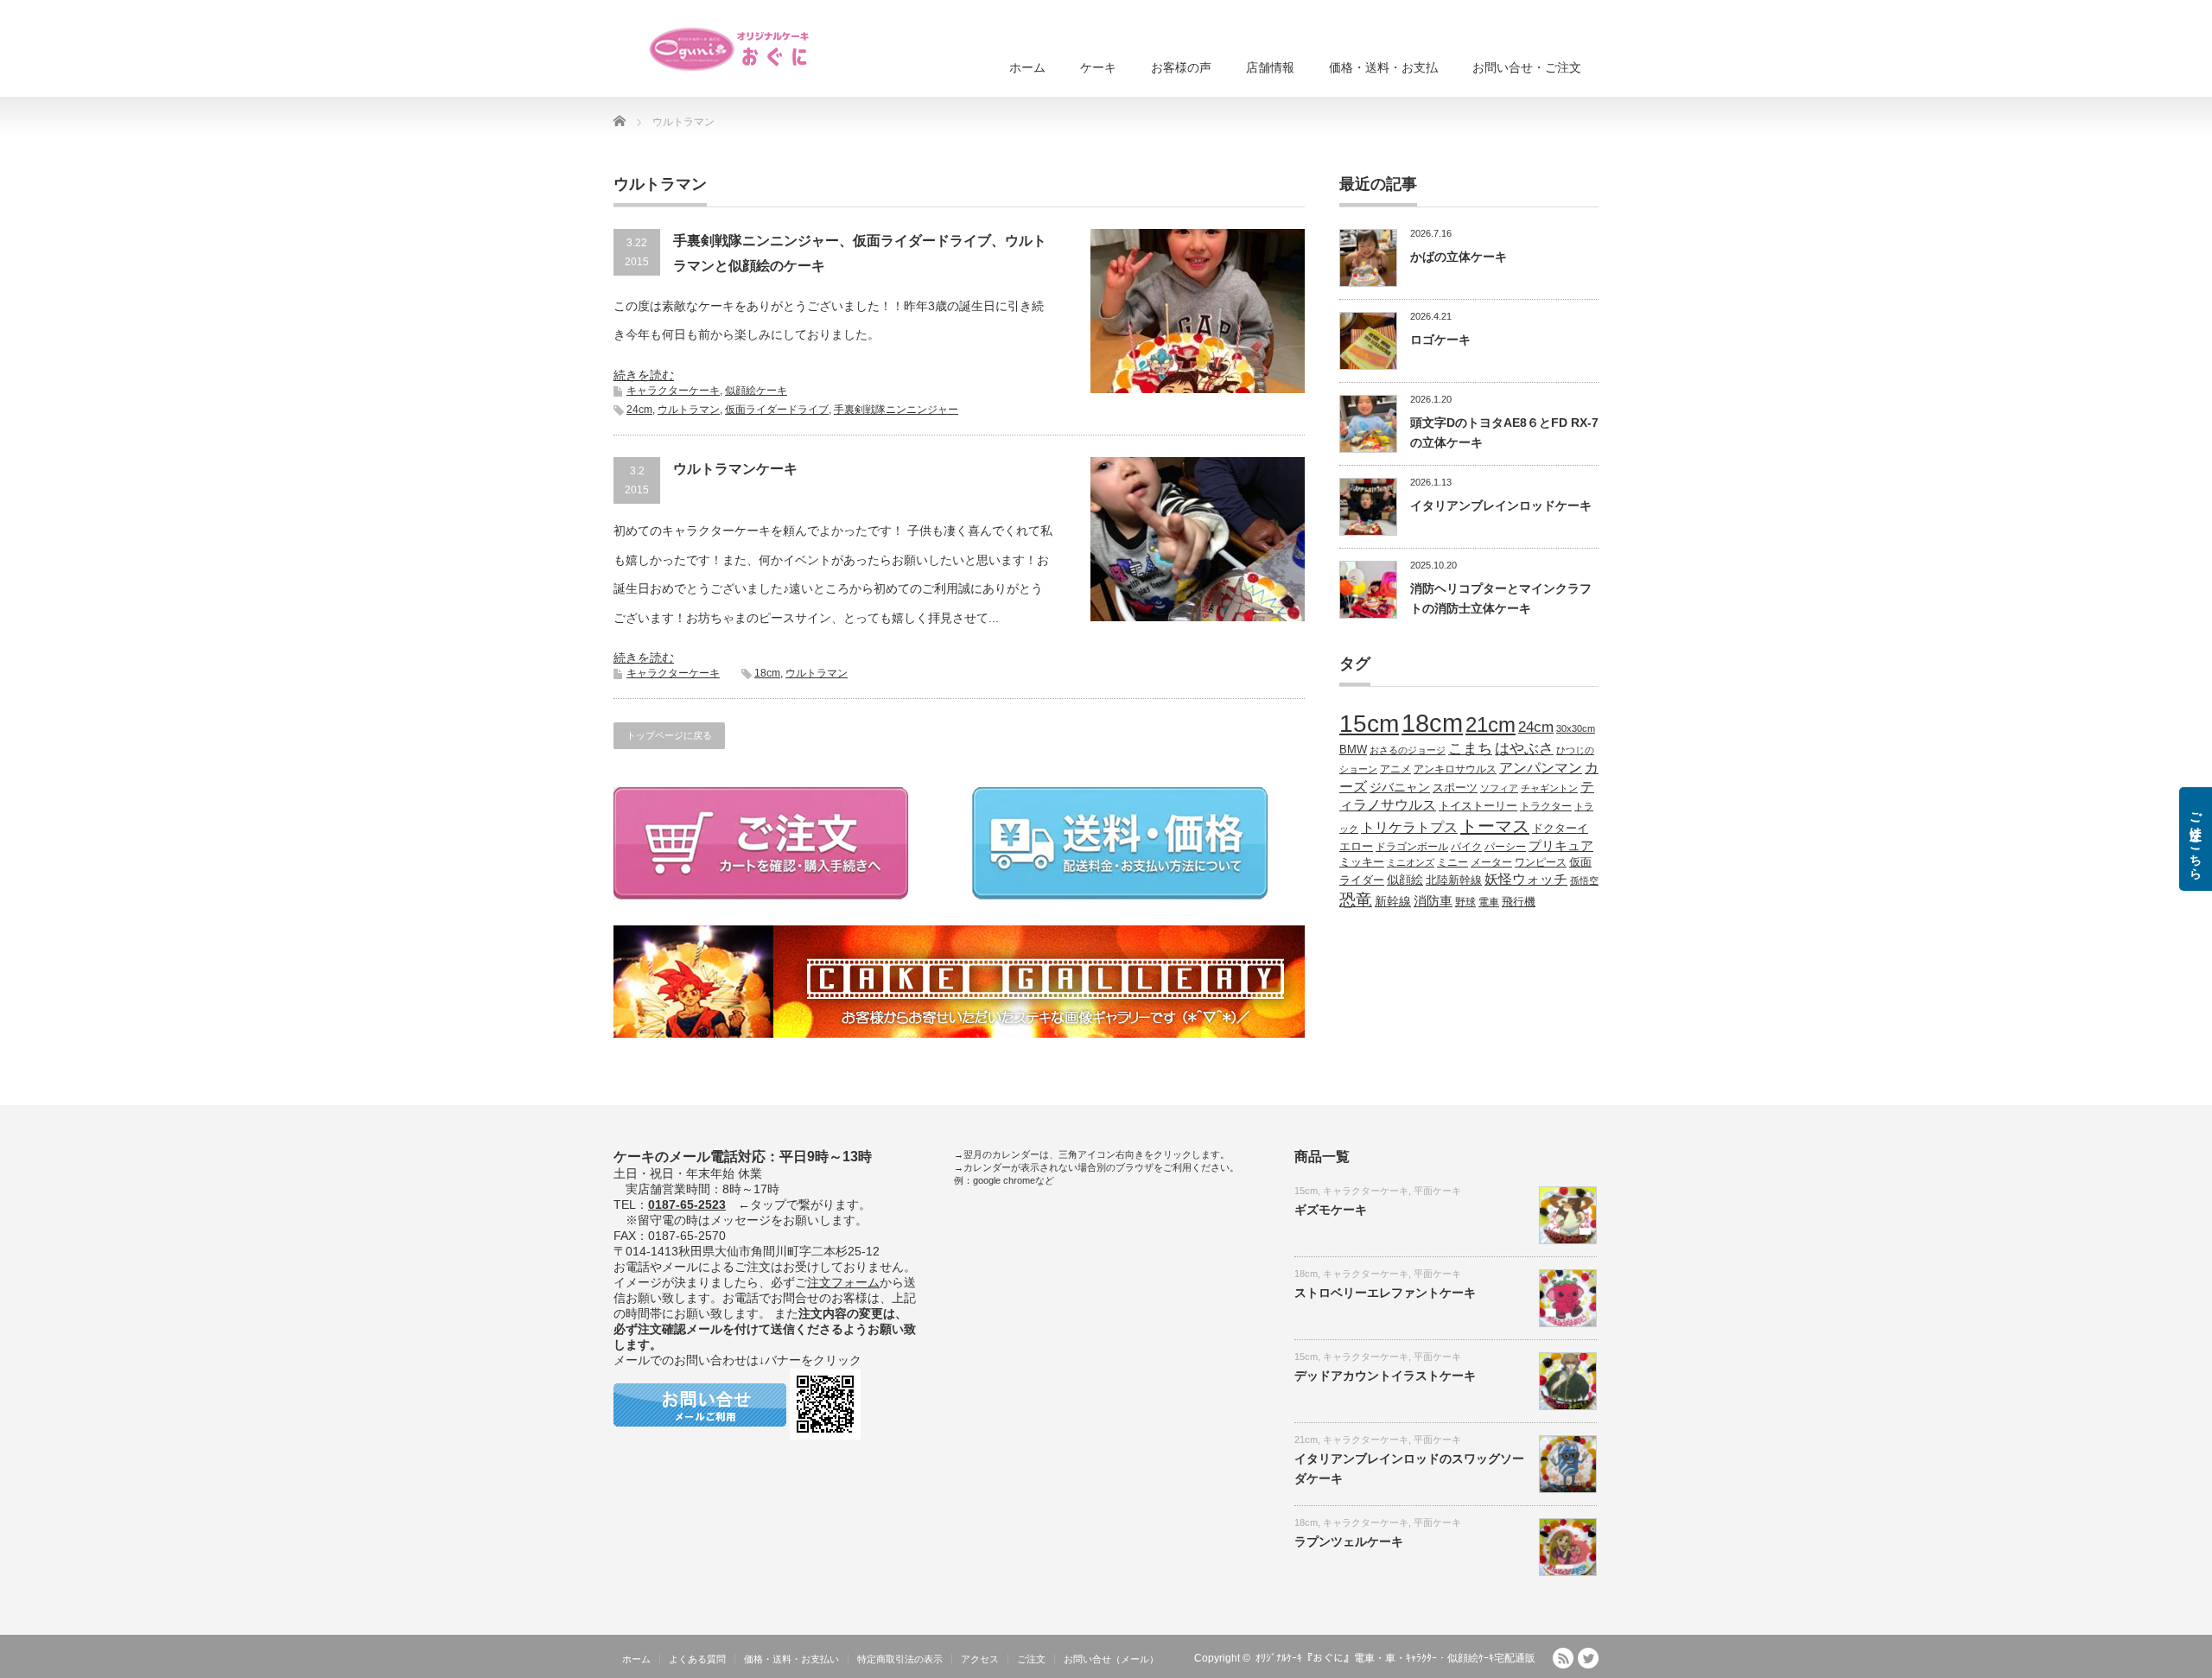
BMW (1353, 750)
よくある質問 (697, 1659)
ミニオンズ (1411, 862)
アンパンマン (1541, 767)
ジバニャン (1400, 787)
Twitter (1588, 1658)
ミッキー (1362, 862)
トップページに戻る (669, 735)
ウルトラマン (689, 410)
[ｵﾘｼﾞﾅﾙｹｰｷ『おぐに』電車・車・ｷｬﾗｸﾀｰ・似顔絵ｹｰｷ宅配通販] (730, 49)
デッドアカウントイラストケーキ (1385, 1376)
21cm (1491, 725)
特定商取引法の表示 (900, 1659)
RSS (1563, 1658)
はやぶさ (1524, 748)
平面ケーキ (1437, 1191)
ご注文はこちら (2196, 839)
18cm (767, 673)
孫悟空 (1584, 880)
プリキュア (1561, 846)
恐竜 (1356, 900)
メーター (1491, 862)
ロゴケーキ (1440, 340)
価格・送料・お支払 (1383, 67)
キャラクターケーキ (673, 391)
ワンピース (1541, 862)
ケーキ (1098, 67)
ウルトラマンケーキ (735, 469)
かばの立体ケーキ (1459, 257)
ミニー (1452, 862)
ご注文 (1031, 1659)
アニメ (1395, 769)
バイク (1466, 846)
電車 (1489, 902)
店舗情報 (1270, 67)
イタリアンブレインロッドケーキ (1501, 505)
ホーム (1027, 67)
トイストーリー (1478, 806)
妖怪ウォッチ (1526, 879)
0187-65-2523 (687, 1204)
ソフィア (1499, 788)
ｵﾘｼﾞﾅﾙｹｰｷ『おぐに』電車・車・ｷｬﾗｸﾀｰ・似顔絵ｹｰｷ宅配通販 (1395, 1658)
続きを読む (644, 375)
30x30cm (1576, 728)
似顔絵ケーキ (756, 391)
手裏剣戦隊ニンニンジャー (896, 410)
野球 (1465, 902)
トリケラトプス (1409, 827)
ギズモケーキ (1331, 1210)
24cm (639, 410)
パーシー (1505, 846)
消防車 (1433, 901)
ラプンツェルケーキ (1349, 1541)
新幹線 (1393, 901)
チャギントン (1549, 788)
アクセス (980, 1659)
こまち (1470, 748)
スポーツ (1455, 788)
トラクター (1546, 806)
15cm (1369, 724)
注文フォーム (843, 1282)
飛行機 (1519, 902)
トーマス (1495, 826)
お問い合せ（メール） (1111, 1659)
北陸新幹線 (1454, 880)
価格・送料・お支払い (791, 1659)
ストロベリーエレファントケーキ (1385, 1293)
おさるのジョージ (1408, 750)
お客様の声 (1181, 67)
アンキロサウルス (1455, 769)
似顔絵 (1405, 880)
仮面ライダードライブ (777, 410)
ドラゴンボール (1412, 846)
